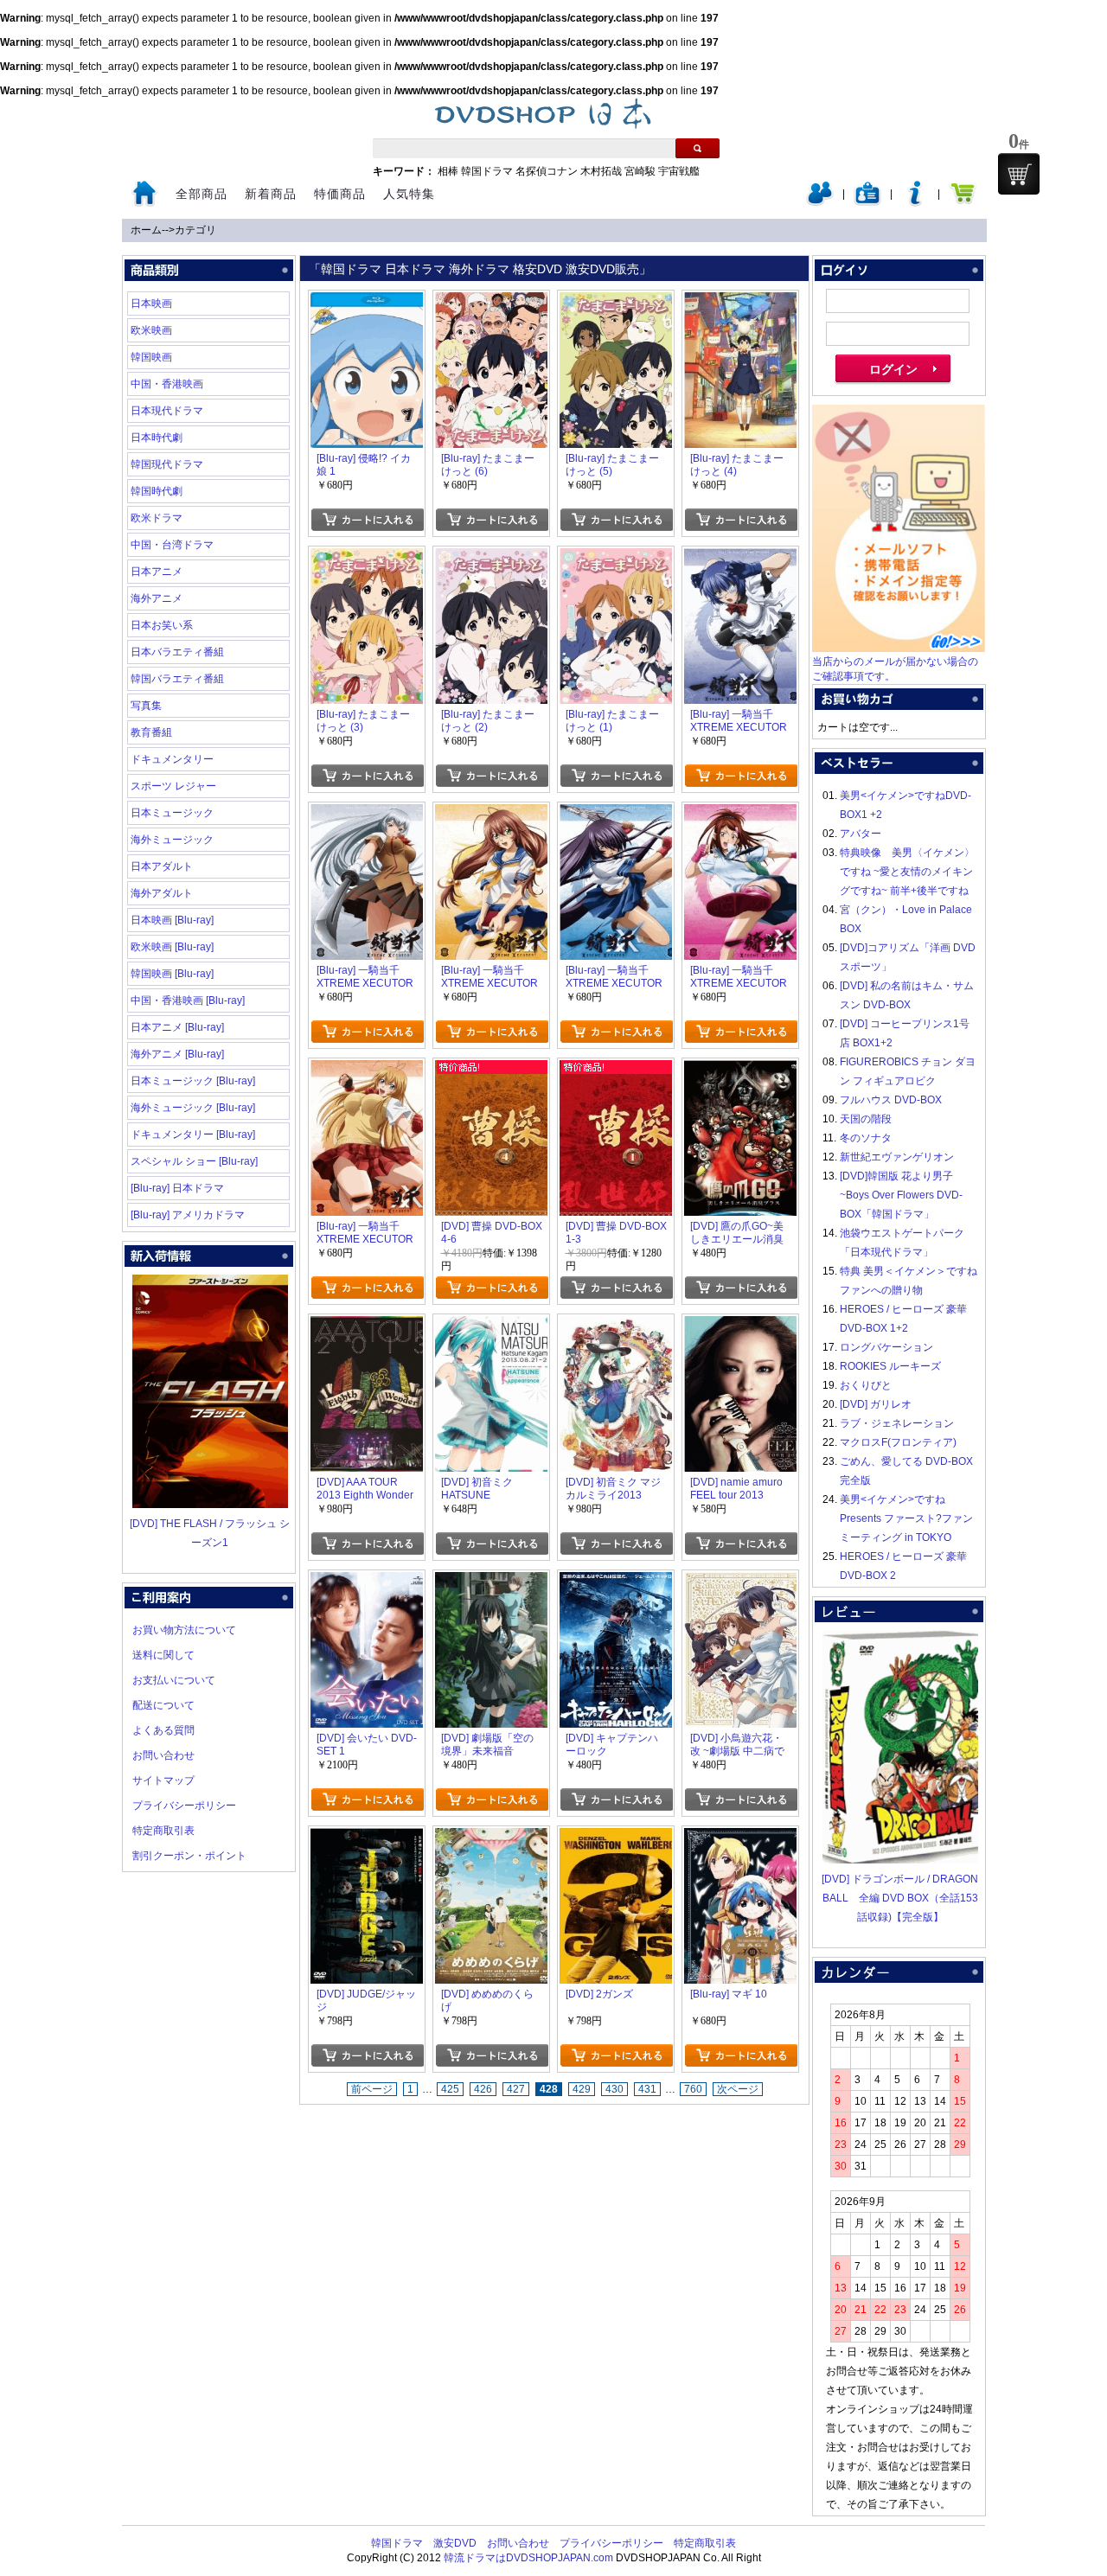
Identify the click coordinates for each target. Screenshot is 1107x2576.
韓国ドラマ (487, 171)
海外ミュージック (172, 840)
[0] (1019, 174)
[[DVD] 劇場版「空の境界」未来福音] (491, 1582)
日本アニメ (157, 572)
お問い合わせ (163, 1755)
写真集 (146, 706)
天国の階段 (866, 1119)
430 (614, 2089)
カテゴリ (195, 230)
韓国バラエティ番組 (177, 679)
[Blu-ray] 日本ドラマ (177, 1188)
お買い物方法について (184, 1630)
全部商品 (202, 194)
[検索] (697, 148)
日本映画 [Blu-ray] (172, 920)
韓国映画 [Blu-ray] (172, 974)
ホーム (146, 230)
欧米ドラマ (157, 518)
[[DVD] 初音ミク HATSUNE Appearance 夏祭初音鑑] (491, 1326)
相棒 (448, 171)
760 (693, 2089)
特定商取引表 (163, 1831)
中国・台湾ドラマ (172, 545)
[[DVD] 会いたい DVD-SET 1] (367, 1582)
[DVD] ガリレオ (876, 1404)
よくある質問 (163, 1730)
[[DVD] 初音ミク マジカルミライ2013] (616, 1326)
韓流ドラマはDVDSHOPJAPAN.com (528, 2558)
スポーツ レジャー (173, 786)
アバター (861, 834)
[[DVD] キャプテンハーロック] (616, 1582)
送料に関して (163, 1655)
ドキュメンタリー (172, 759)
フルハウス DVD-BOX (891, 1100)
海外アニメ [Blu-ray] (177, 1054)
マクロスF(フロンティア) (898, 1442)
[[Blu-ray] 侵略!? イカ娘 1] (367, 302)
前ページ (372, 2089)
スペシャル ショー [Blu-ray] (194, 1161)
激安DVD (455, 2543)
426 (483, 2089)
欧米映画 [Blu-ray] (172, 947)
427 (516, 2089)
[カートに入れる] (367, 520)
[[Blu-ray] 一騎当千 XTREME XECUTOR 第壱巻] (367, 1070)
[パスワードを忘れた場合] (915, 202)
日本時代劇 (157, 438)
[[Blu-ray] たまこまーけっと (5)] (616, 302)
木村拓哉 (601, 171)
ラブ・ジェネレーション (897, 1423)
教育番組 (151, 732)
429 (582, 2089)
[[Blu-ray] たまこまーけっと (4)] (740, 302)
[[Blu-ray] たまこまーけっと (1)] (616, 558)
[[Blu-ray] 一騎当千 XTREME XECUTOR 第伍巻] (367, 814)
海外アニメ (157, 598)
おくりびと (866, 1385)
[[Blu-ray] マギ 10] (740, 1838)
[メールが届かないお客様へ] (899, 649)
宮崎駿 (640, 171)
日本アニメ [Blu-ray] (177, 1027)
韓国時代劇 (157, 491)
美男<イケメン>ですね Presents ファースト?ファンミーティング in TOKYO (906, 1518)
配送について (163, 1705)
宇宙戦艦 (679, 171)
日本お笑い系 (162, 625)
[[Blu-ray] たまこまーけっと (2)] (491, 558)
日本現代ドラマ (167, 411)
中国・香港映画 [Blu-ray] (188, 1000)
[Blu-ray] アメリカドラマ (188, 1215)
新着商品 (271, 194)
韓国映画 (151, 357)
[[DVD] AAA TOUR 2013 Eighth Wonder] (367, 1326)
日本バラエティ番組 (177, 652)
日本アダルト (162, 866)
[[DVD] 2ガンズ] (616, 1838)
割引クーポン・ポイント (189, 1856)
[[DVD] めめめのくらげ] (491, 1838)
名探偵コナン (547, 171)
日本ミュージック (172, 813)
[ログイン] (820, 202)
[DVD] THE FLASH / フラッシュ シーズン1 (210, 1533)
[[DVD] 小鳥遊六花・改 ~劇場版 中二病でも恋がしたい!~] (740, 1582)
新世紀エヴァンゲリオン (897, 1157)
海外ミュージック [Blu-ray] (193, 1108)
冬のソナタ (866, 1138)
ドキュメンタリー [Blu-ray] (193, 1135)
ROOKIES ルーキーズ (890, 1366)
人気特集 (409, 194)
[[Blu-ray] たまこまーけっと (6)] (491, 302)
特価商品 (340, 194)
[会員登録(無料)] (867, 202)
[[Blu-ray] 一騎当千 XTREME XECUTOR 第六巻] (740, 558)
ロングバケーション (886, 1347)
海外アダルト (162, 893)
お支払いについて (174, 1680)
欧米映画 (151, 330)
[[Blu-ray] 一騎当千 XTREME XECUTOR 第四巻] (491, 814)
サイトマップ (163, 1780)
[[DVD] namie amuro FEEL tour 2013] (740, 1326)
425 (450, 2089)
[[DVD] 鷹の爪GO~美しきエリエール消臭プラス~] (740, 1070)
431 (647, 2089)
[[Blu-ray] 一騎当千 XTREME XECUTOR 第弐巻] (740, 814)
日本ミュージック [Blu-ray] (193, 1081)
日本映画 (151, 304)
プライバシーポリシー (184, 1806)
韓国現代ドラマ (167, 464)
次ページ (738, 2089)
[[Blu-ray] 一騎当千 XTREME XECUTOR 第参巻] (616, 814)
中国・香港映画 (167, 384)
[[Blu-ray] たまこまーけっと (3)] (367, 558)
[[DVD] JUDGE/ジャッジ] (367, 1838)
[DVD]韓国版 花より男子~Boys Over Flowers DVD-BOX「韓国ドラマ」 (901, 1195)
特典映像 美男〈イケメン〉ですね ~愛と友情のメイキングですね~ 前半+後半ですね (907, 872)
